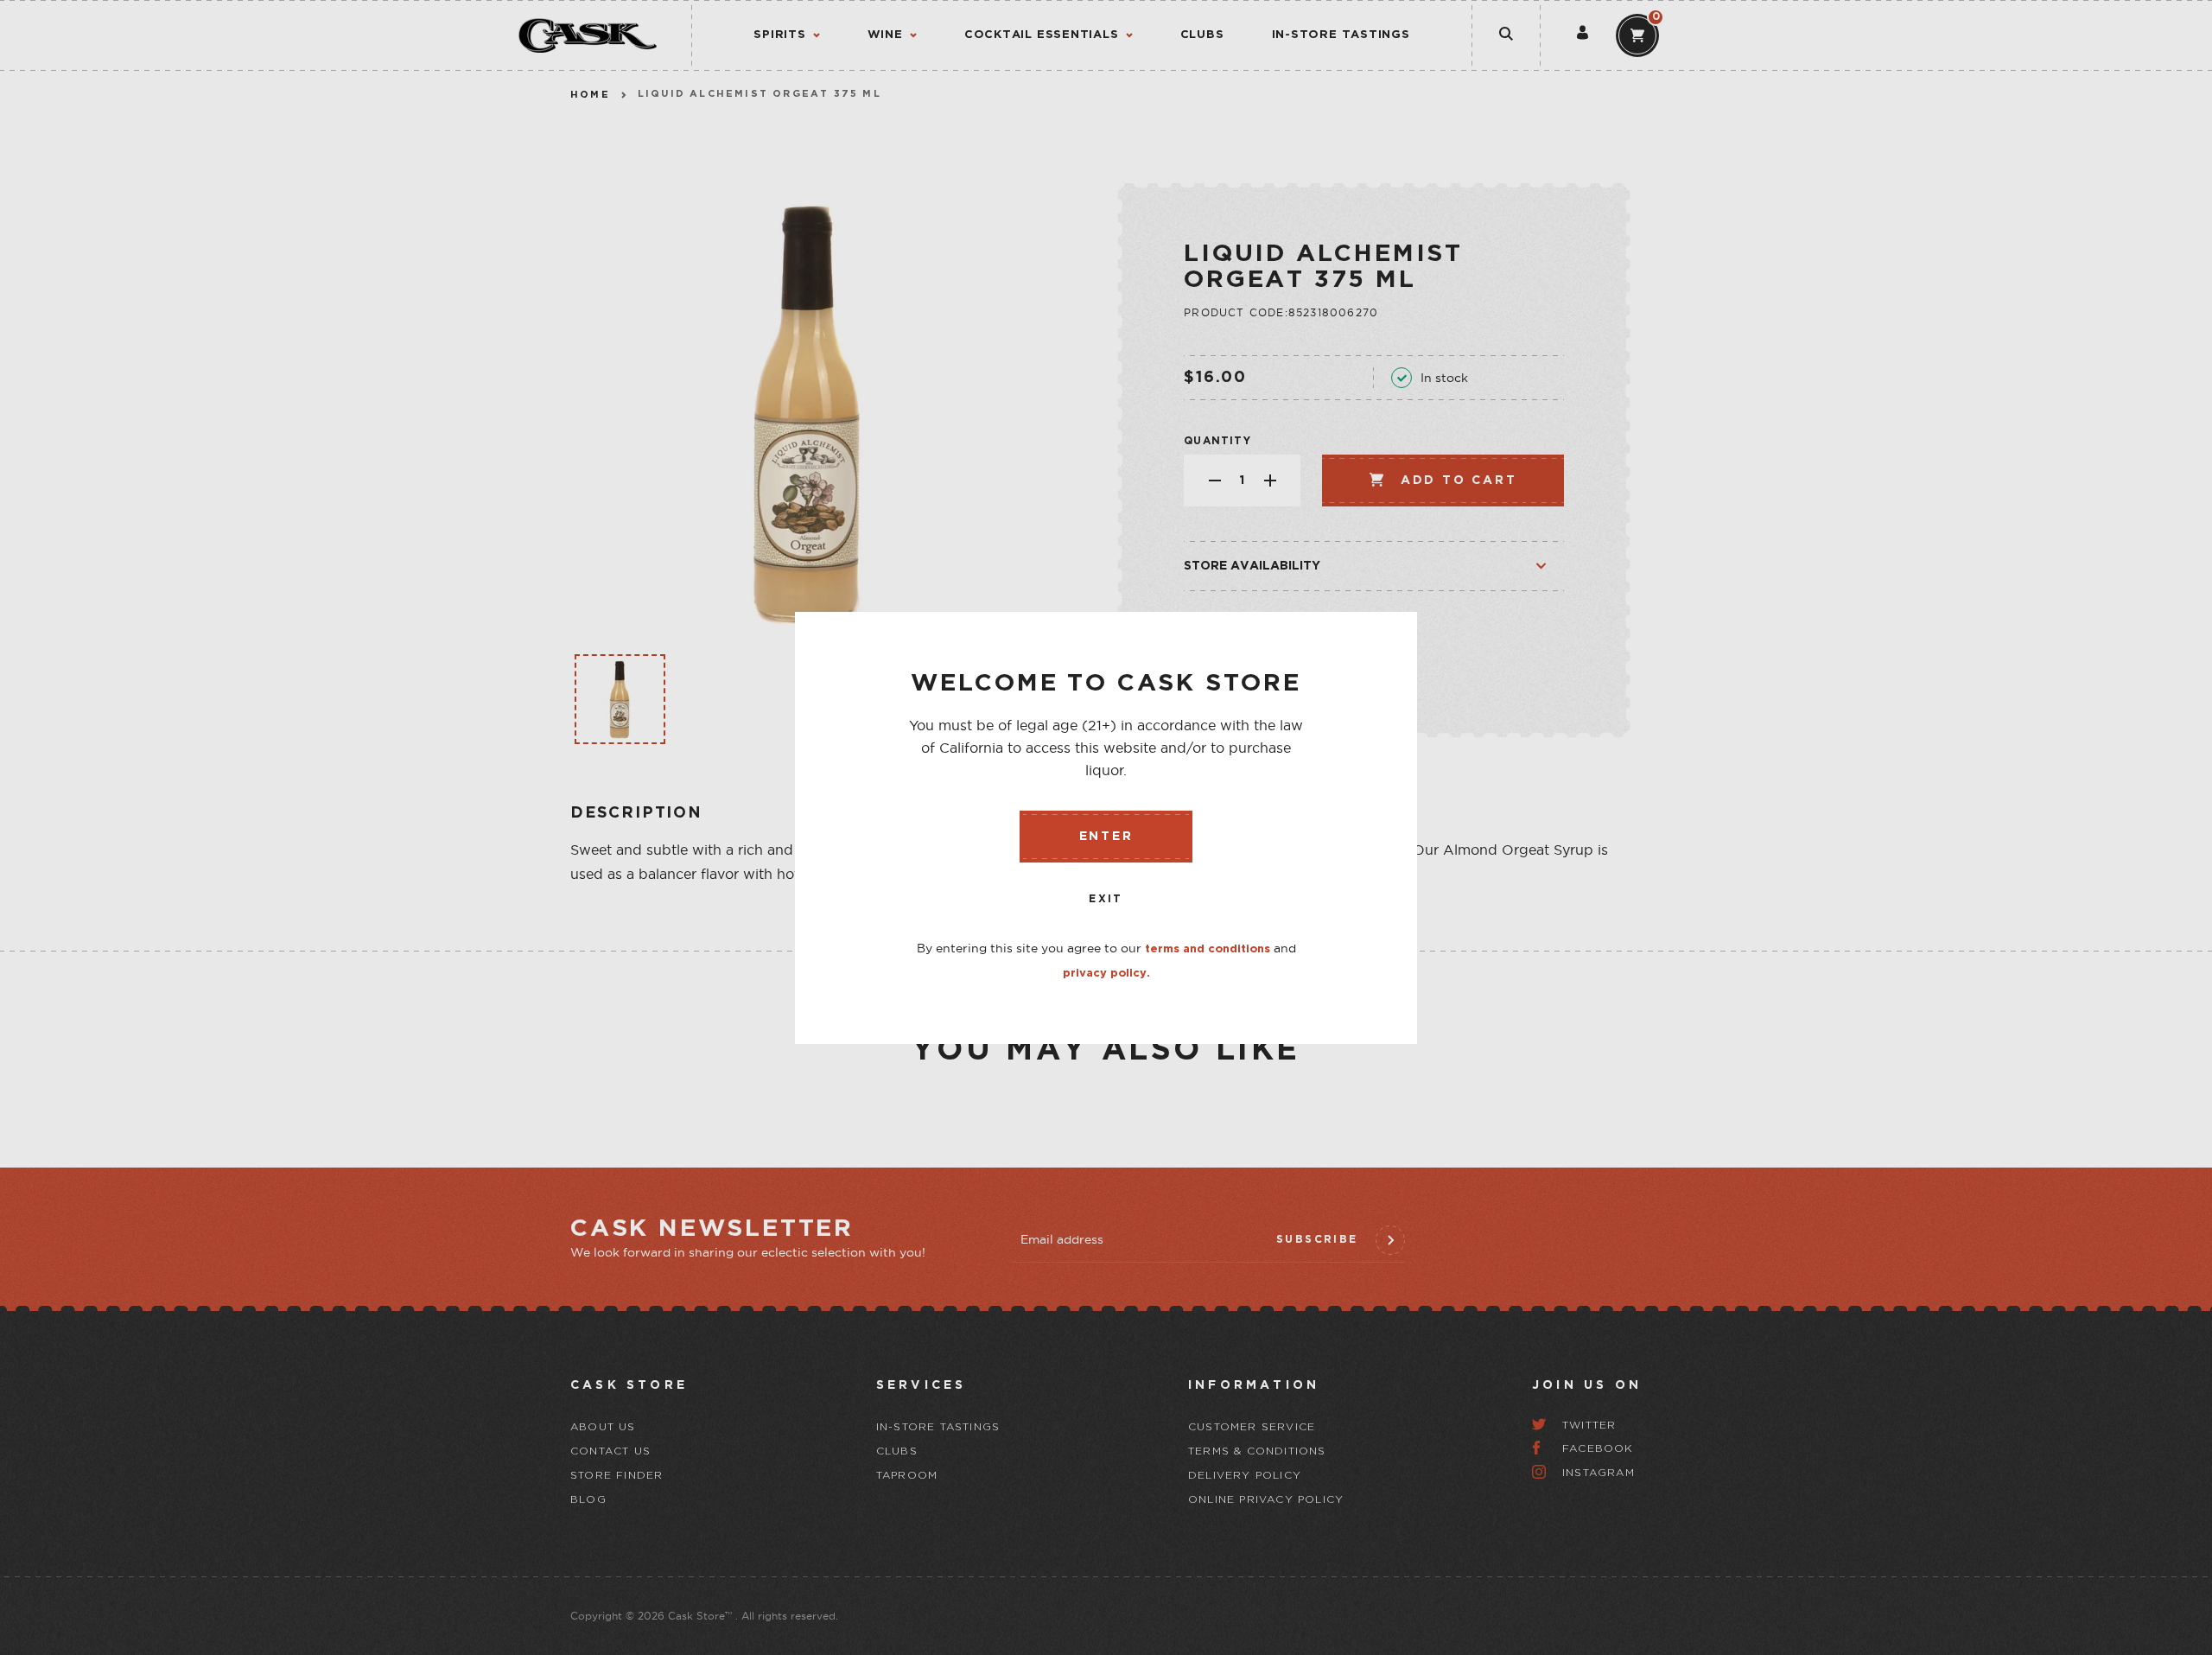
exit (1106, 899)
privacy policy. (1106, 974)
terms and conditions (1208, 949)
